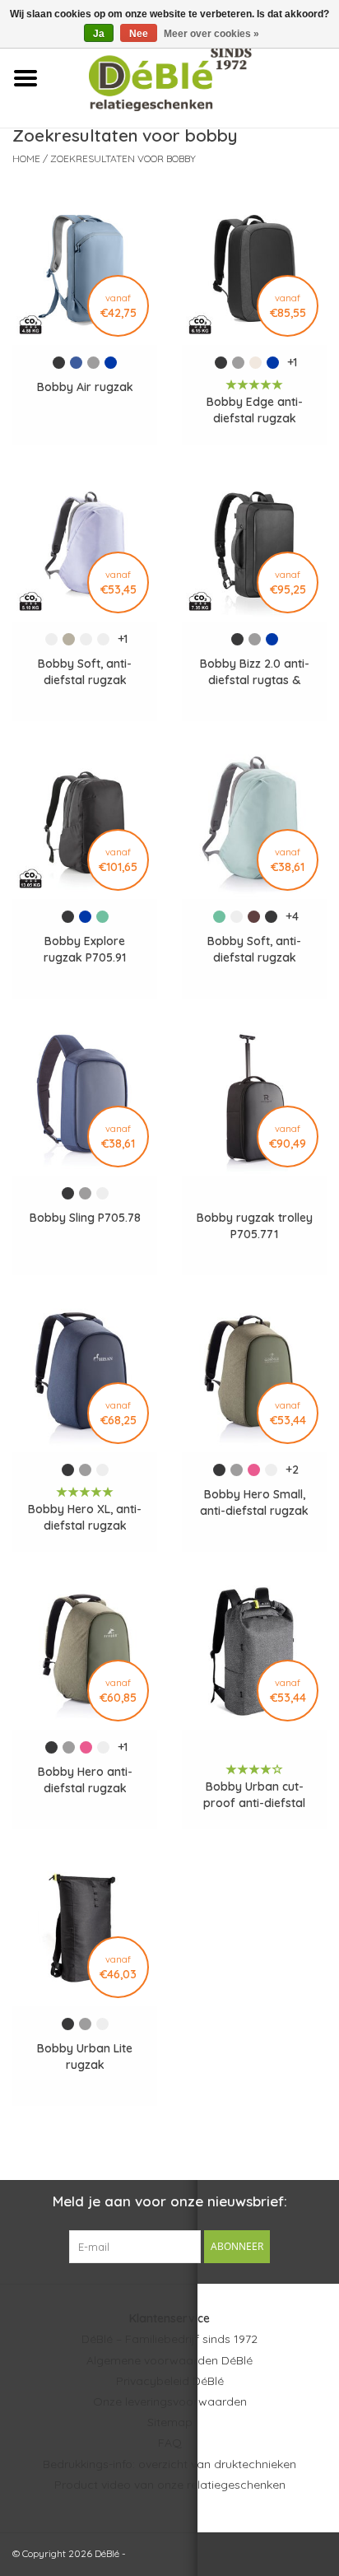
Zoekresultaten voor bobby (123, 158)
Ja (99, 34)
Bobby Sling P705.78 (85, 1218)
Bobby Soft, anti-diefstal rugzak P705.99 (85, 672)
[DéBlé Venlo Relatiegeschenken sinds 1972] (195, 77)
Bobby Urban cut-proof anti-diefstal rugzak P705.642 (254, 1795)
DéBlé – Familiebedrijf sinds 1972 (169, 2339)
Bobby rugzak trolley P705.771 (255, 1226)
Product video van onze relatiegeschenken (170, 2485)
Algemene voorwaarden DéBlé (169, 2360)
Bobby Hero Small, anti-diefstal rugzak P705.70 (254, 1503)
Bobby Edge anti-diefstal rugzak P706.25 (255, 410)
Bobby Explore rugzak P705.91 (85, 949)
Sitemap (170, 2422)
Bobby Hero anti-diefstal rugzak (85, 1780)
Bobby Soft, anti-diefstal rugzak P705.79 (254, 950)
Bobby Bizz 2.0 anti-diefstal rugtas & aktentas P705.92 (255, 672)
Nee (139, 34)
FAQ (170, 2443)
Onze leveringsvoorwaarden (170, 2401)
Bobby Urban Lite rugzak (85, 2057)
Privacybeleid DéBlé (170, 2381)
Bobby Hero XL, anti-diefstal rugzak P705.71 (85, 1518)
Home (26, 158)
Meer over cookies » (211, 34)
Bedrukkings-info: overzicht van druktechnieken (169, 2464)
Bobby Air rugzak (85, 387)
